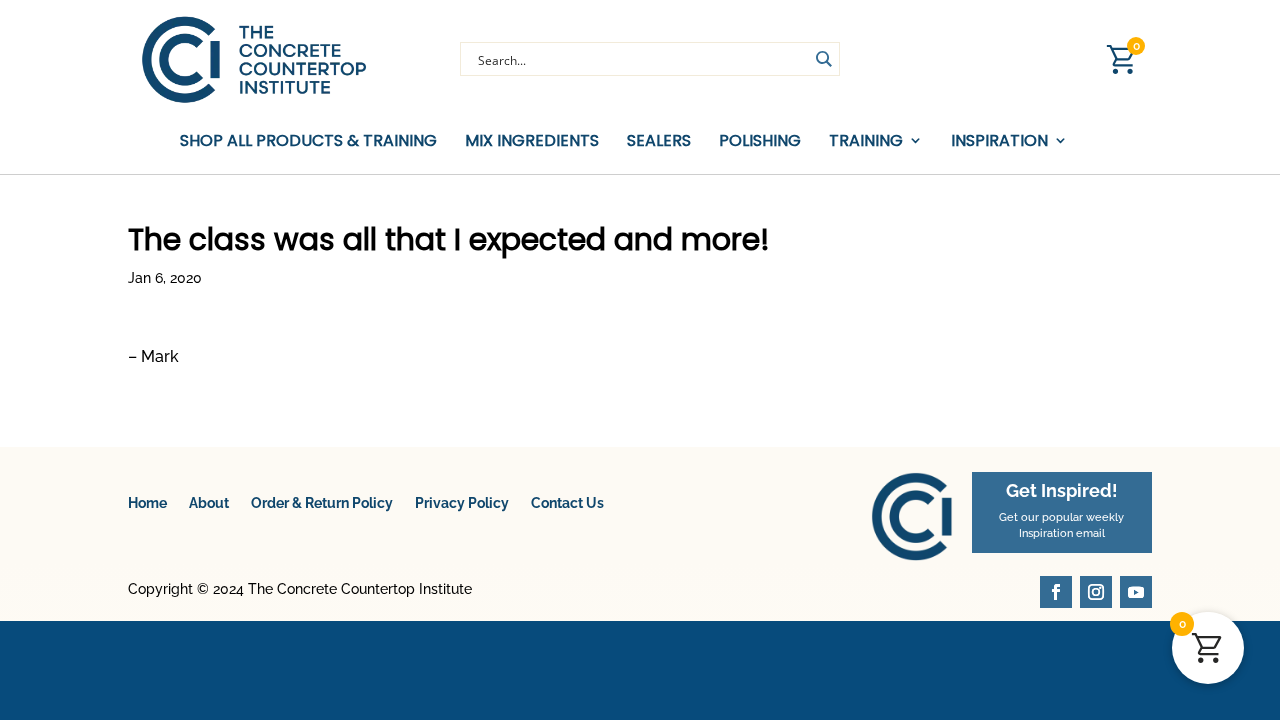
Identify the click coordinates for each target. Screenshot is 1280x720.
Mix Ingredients (532, 141)
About (209, 503)
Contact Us (567, 503)
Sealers (659, 141)
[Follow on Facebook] (1056, 592)
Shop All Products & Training (308, 141)
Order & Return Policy (322, 503)
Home (147, 503)
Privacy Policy (462, 503)
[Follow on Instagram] (1096, 592)
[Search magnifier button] (823, 59)
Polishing (760, 141)
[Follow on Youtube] (1136, 592)
